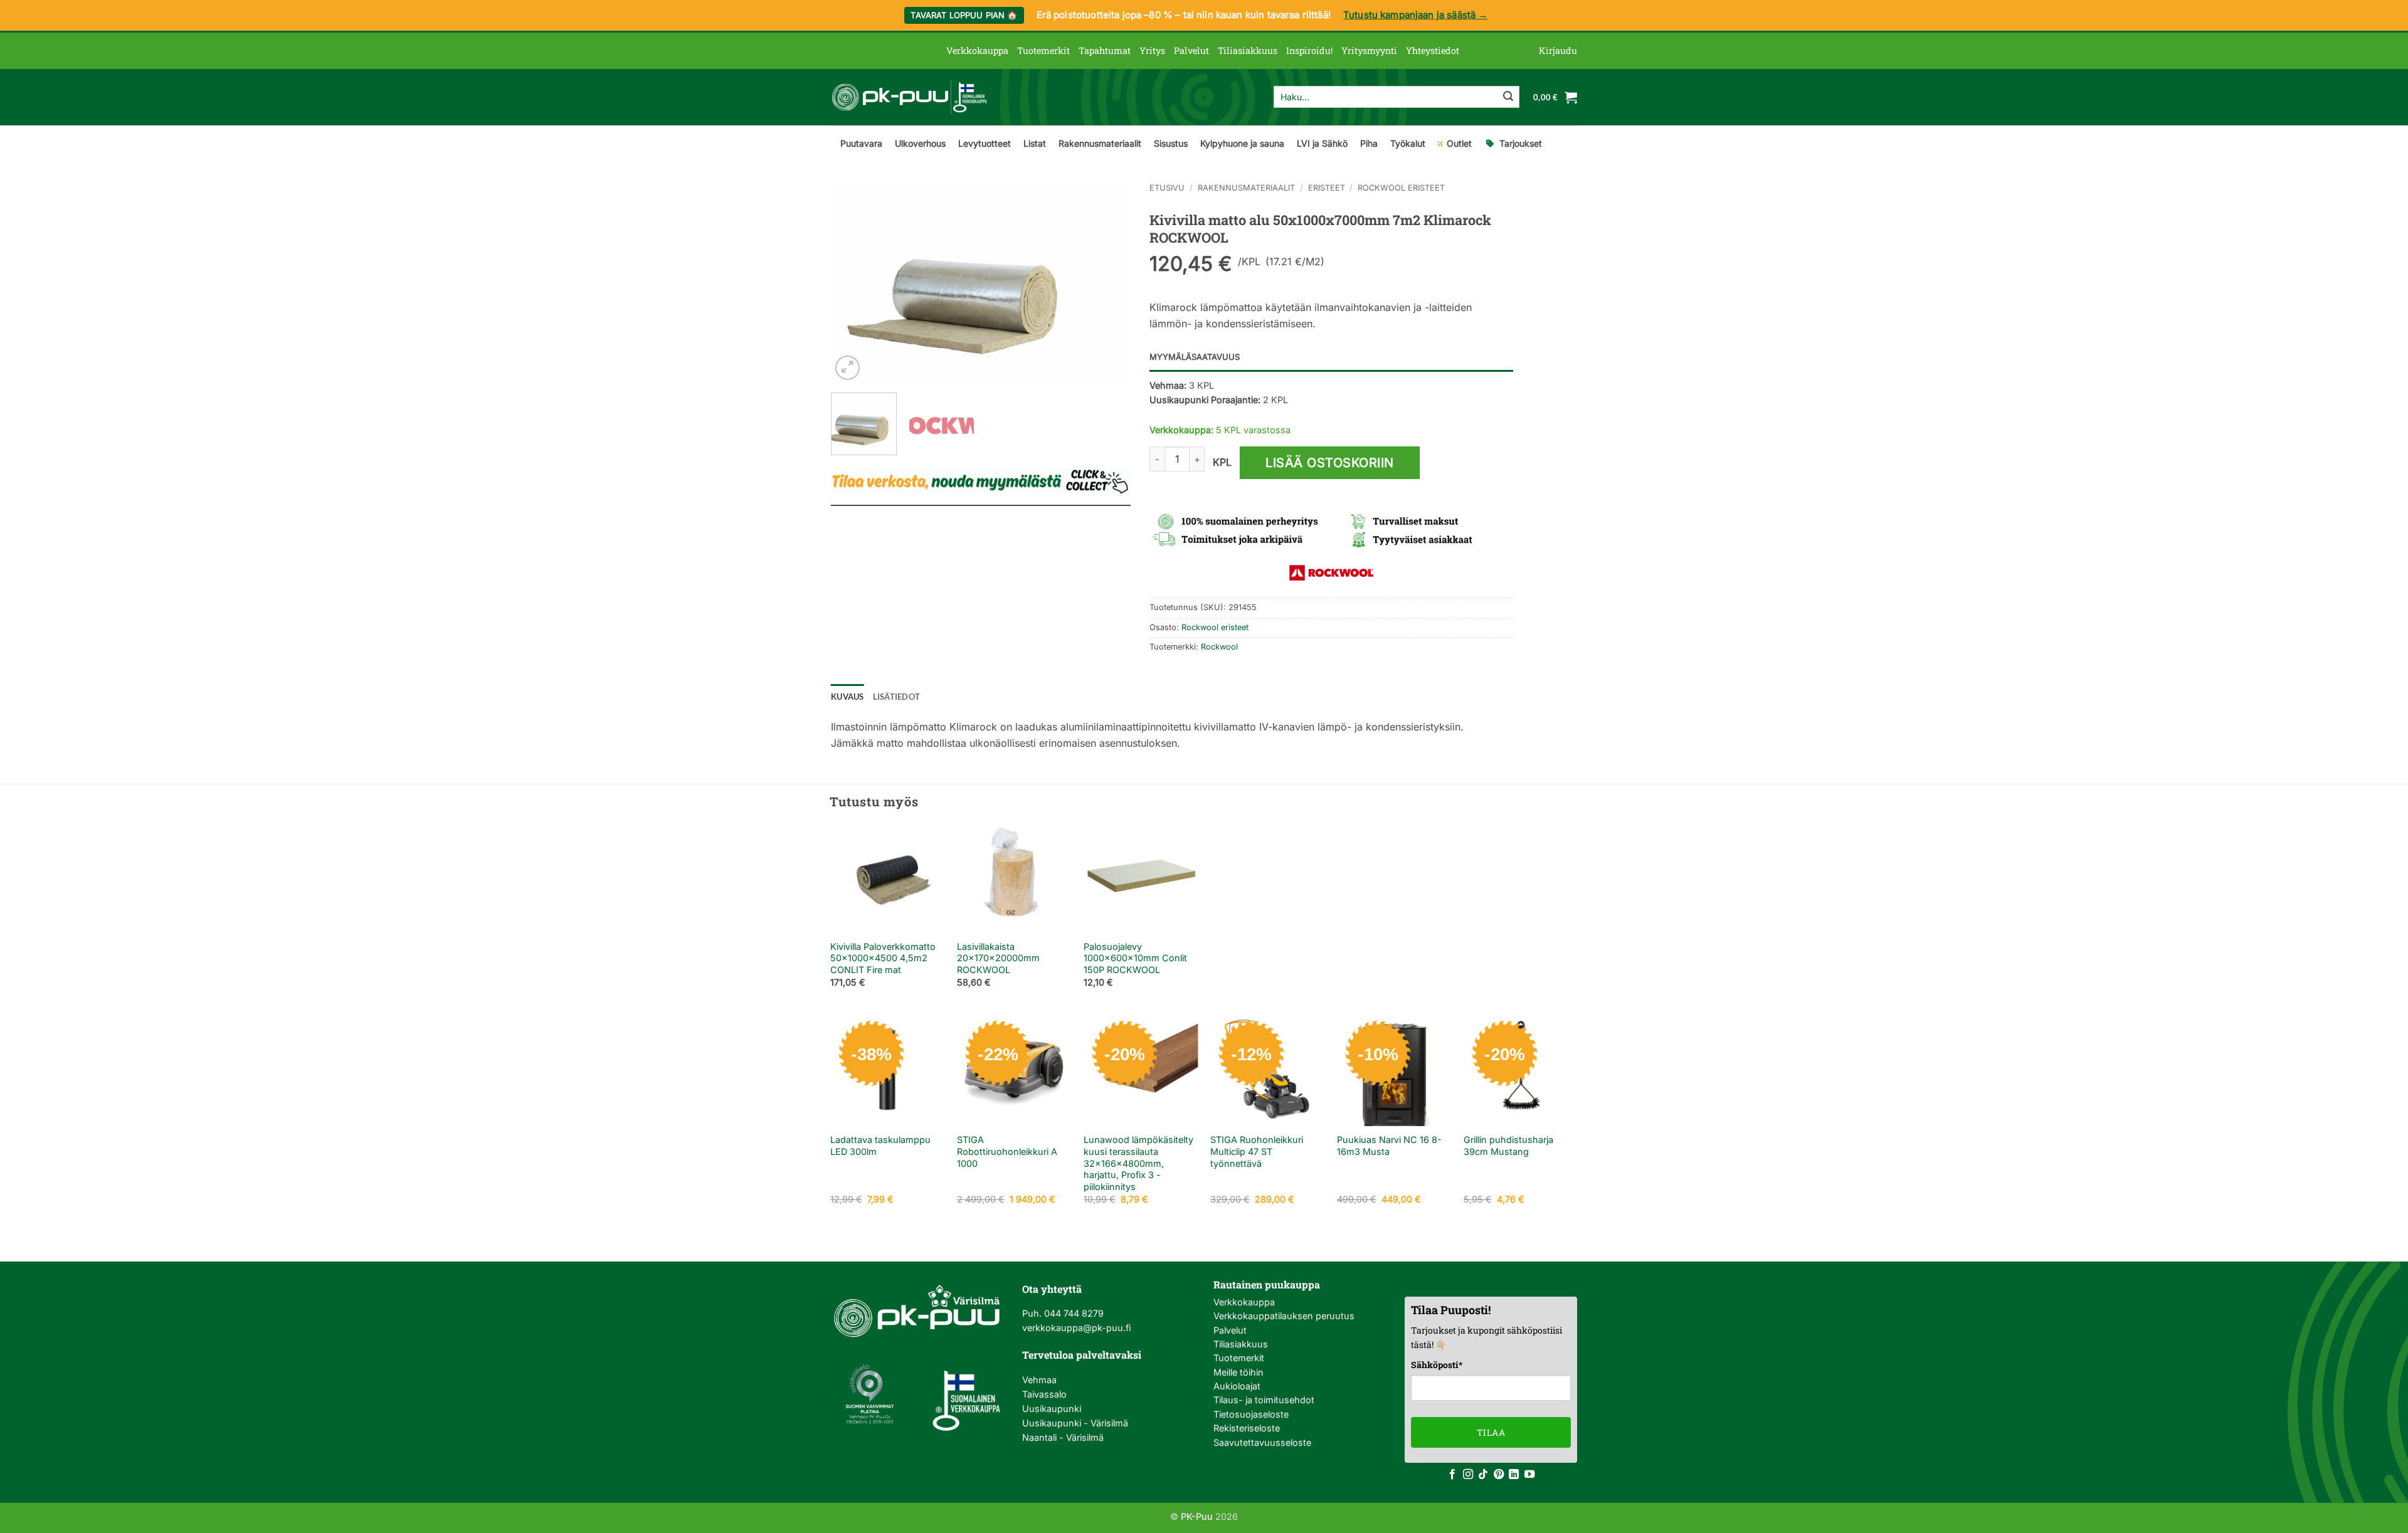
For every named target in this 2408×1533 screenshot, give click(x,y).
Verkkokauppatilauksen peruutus (1284, 1316)
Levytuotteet (985, 143)
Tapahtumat (1105, 50)
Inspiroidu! (1309, 50)
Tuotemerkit (1043, 50)
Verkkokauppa (977, 50)
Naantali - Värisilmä (1063, 1437)
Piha (1369, 143)
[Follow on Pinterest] (1499, 1475)
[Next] (1109, 283)
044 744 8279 (1073, 1313)
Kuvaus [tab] (848, 697)
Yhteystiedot (1433, 50)
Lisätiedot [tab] (897, 697)
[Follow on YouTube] (1529, 1475)
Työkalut (1408, 143)
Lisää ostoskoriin (1330, 463)
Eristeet (1327, 188)
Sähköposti (1437, 1365)
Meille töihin (1238, 1372)
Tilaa (1491, 1432)
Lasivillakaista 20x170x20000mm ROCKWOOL (998, 958)
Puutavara (861, 143)
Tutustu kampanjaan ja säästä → (1416, 15)
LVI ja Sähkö (1322, 143)
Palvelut (1191, 50)
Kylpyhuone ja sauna (1242, 143)
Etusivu (1167, 188)
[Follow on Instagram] (1468, 1475)
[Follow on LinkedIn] (1514, 1475)
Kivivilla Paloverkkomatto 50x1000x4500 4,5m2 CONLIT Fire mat (883, 958)
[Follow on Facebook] (1452, 1475)
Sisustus (1171, 143)
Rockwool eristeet (1401, 188)
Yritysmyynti (1369, 50)
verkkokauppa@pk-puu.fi (1076, 1328)
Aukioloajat (1237, 1386)
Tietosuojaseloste (1251, 1414)
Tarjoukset (1521, 143)
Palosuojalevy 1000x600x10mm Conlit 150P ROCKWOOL (1135, 958)
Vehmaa (1039, 1380)
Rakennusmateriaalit (1100, 143)
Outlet (1459, 143)
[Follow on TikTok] (1483, 1475)
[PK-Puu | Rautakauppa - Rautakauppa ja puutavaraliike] (909, 97)
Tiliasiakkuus (1248, 50)
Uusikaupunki (1052, 1409)
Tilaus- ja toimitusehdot (1264, 1400)
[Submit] (1508, 97)
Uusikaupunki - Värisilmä (1075, 1423)
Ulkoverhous (920, 143)
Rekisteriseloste (1247, 1428)
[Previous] (853, 283)
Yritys (1152, 50)
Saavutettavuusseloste (1262, 1442)
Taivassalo (1044, 1394)
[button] (1558, 51)
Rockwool (1219, 647)
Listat (1035, 143)
